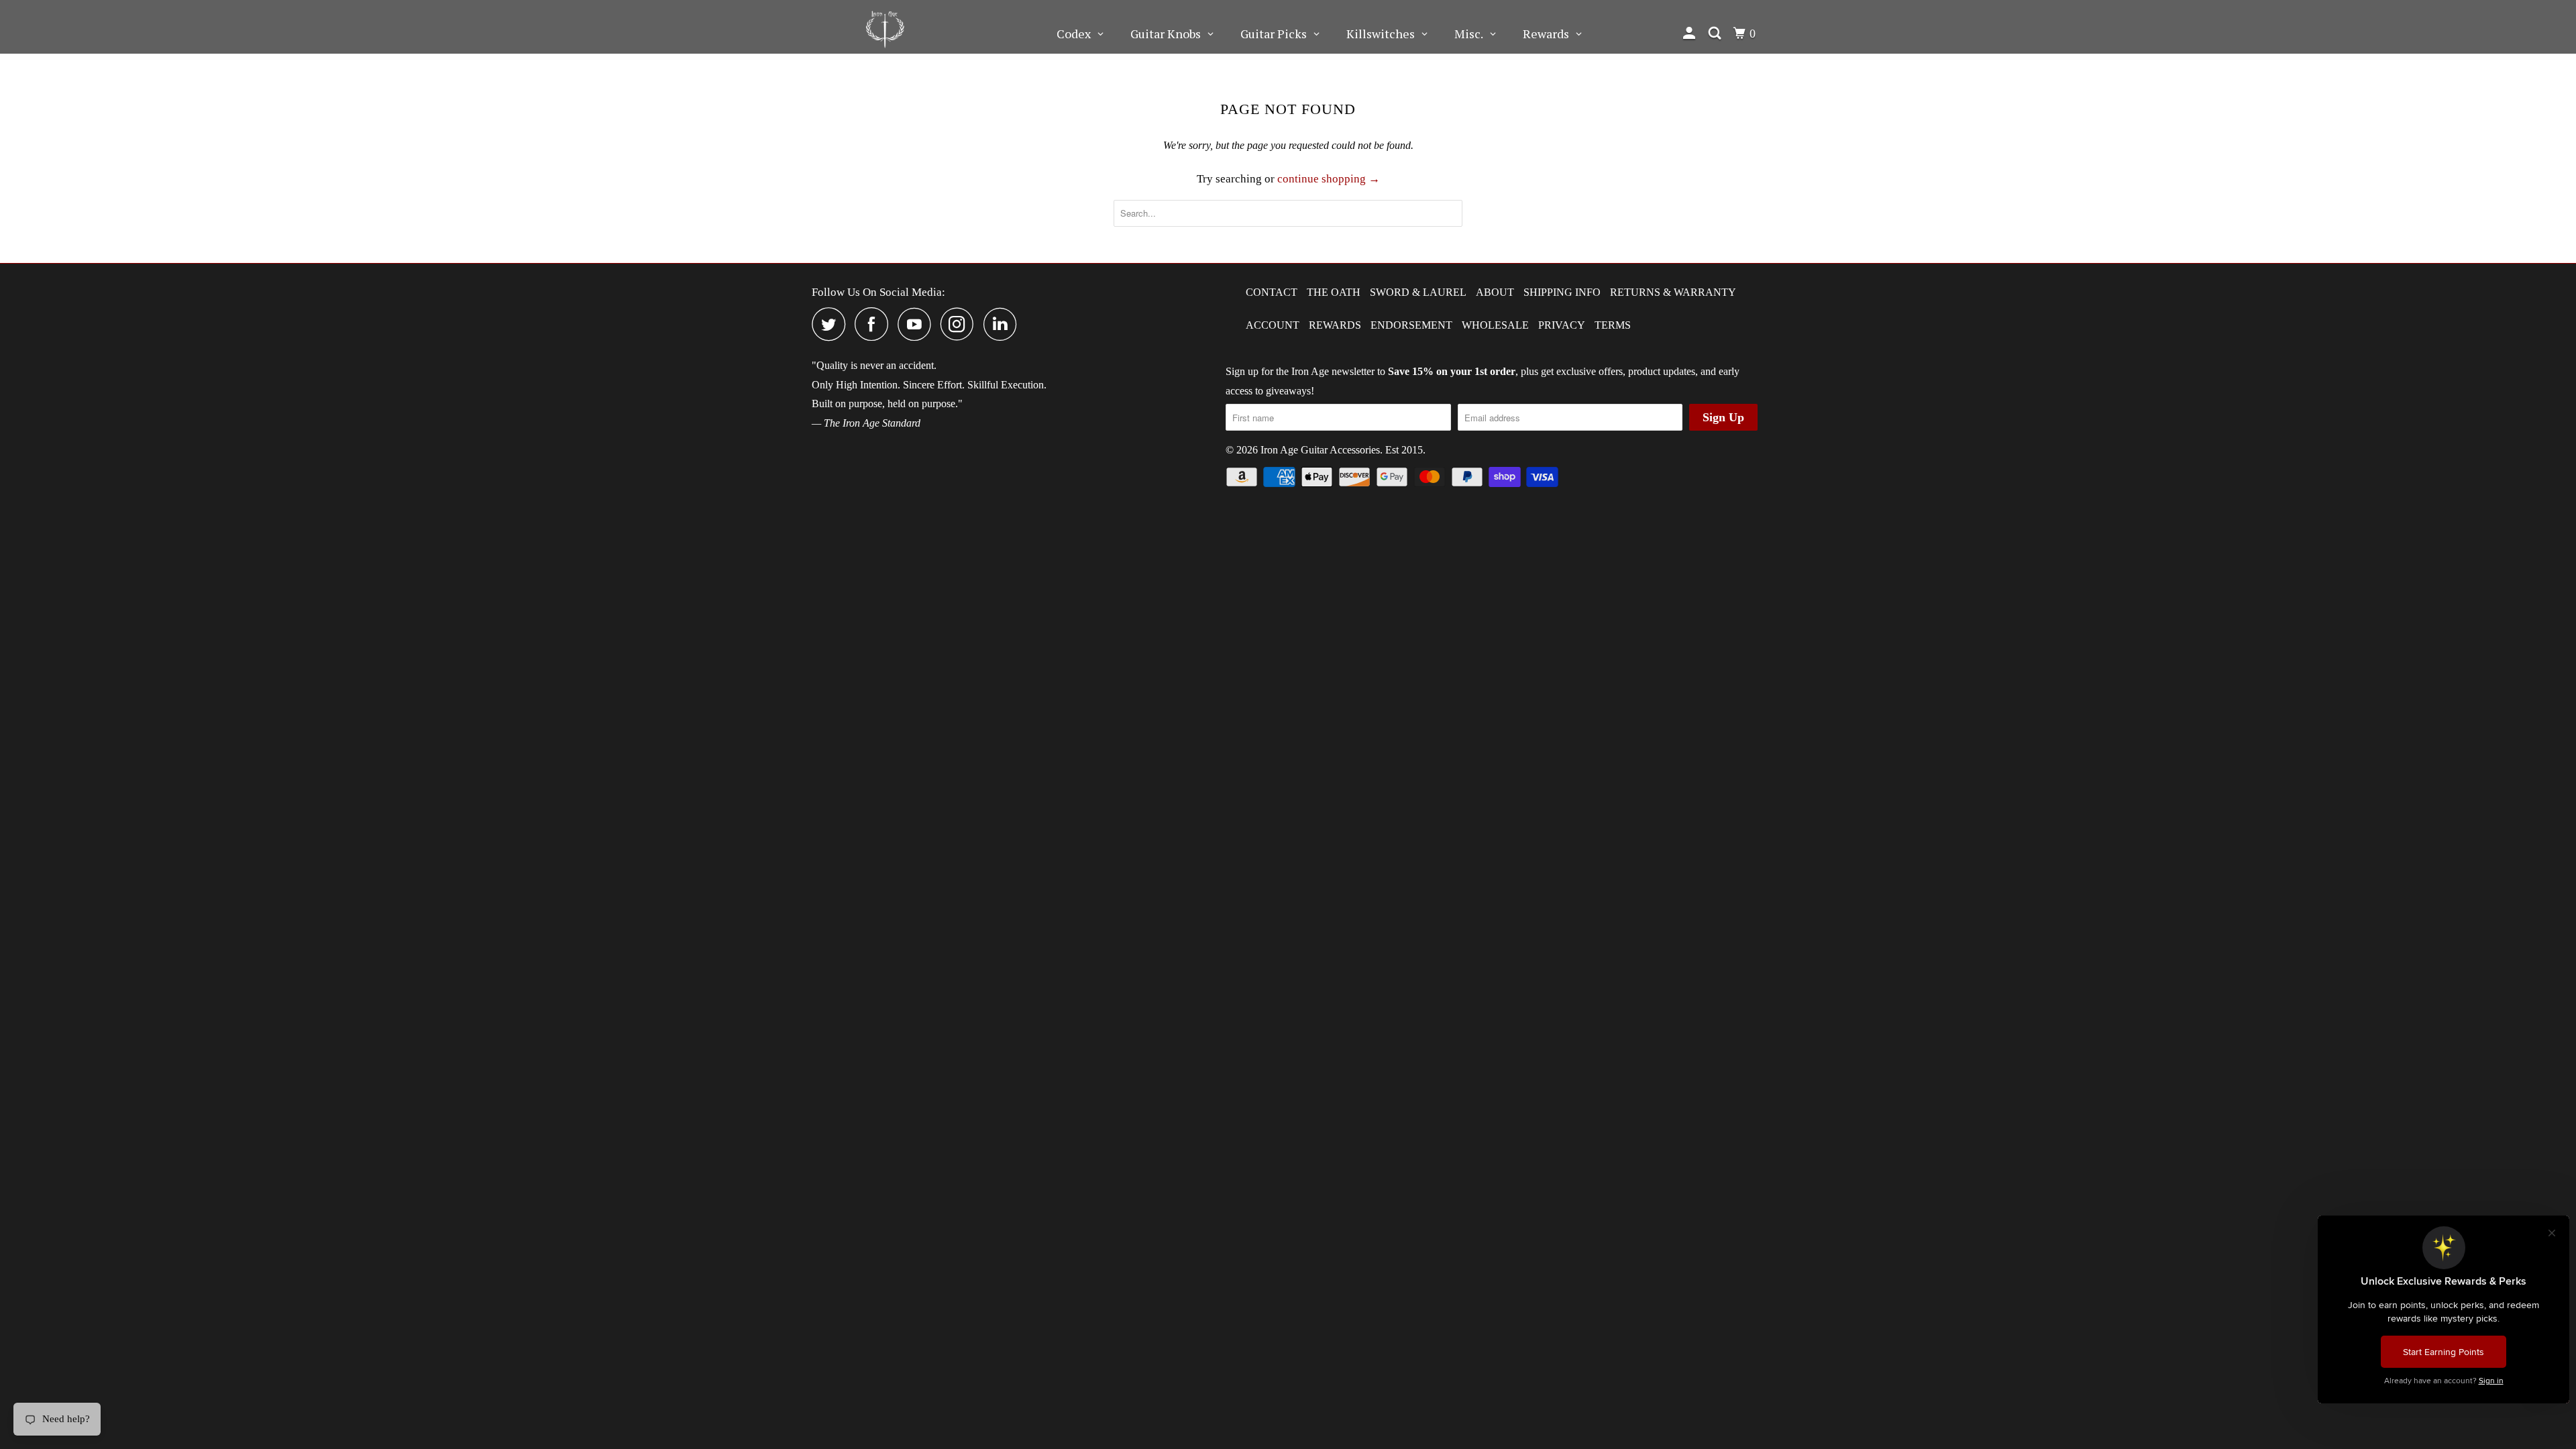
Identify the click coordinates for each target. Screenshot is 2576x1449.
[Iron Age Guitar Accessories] (885, 27)
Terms (1613, 325)
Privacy (1562, 325)
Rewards (1335, 325)
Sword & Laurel (1418, 292)
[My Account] (1691, 34)
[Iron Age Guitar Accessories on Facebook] (875, 324)
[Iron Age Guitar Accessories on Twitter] (832, 324)
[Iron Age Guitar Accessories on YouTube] (918, 324)
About (1495, 292)
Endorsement (1411, 325)
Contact (1272, 292)
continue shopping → (1329, 179)
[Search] (1716, 34)
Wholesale (1495, 325)
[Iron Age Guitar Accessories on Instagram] (961, 324)
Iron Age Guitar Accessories (1320, 450)
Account (1273, 325)
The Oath (1334, 292)
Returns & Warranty (1673, 292)
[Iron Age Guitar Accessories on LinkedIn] (1004, 324)
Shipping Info (1562, 292)
